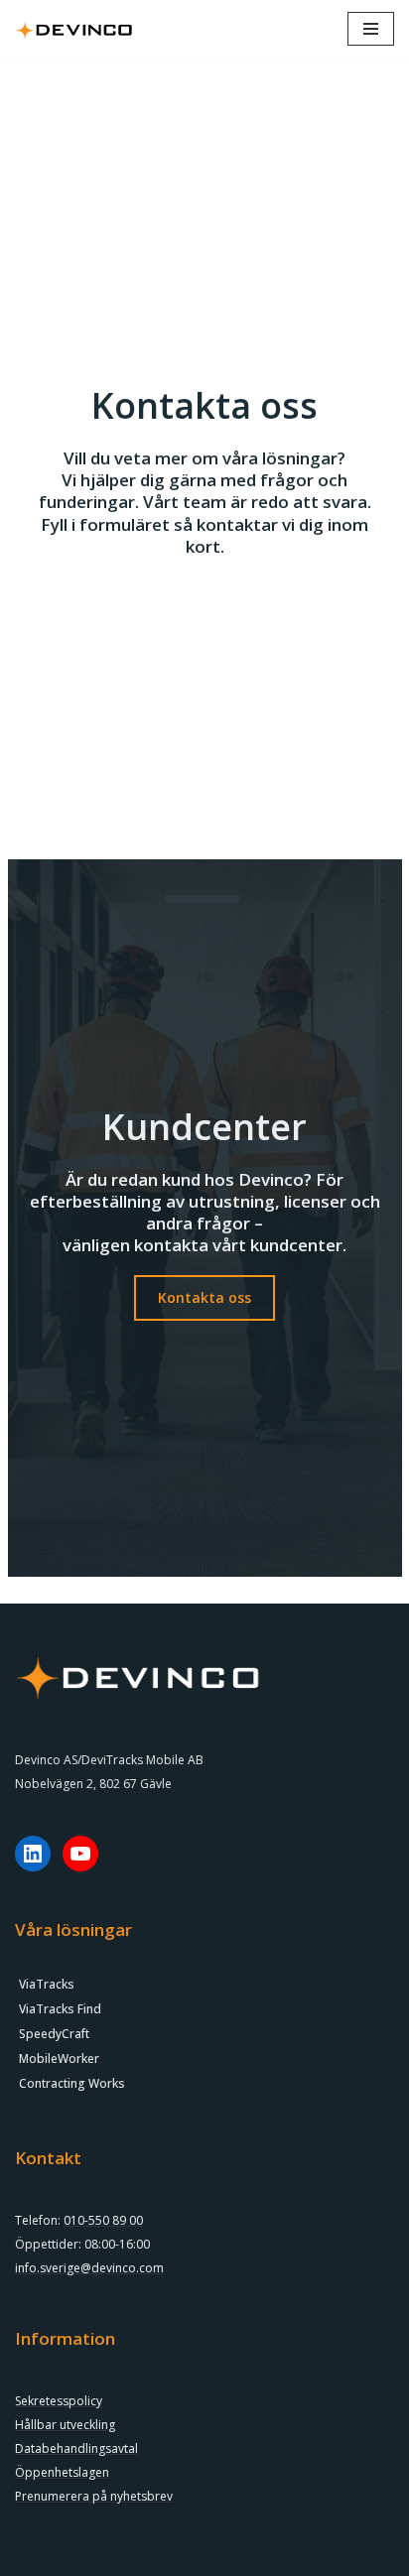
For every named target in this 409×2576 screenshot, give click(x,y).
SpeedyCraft (54, 2034)
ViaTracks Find (60, 2009)
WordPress (269, 2556)
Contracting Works (72, 2083)
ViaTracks (47, 1984)
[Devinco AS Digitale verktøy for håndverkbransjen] (74, 29)
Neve (120, 2556)
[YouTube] (80, 1854)
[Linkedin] (33, 1854)
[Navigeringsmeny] (371, 29)
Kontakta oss (204, 1297)
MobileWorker (59, 2059)
